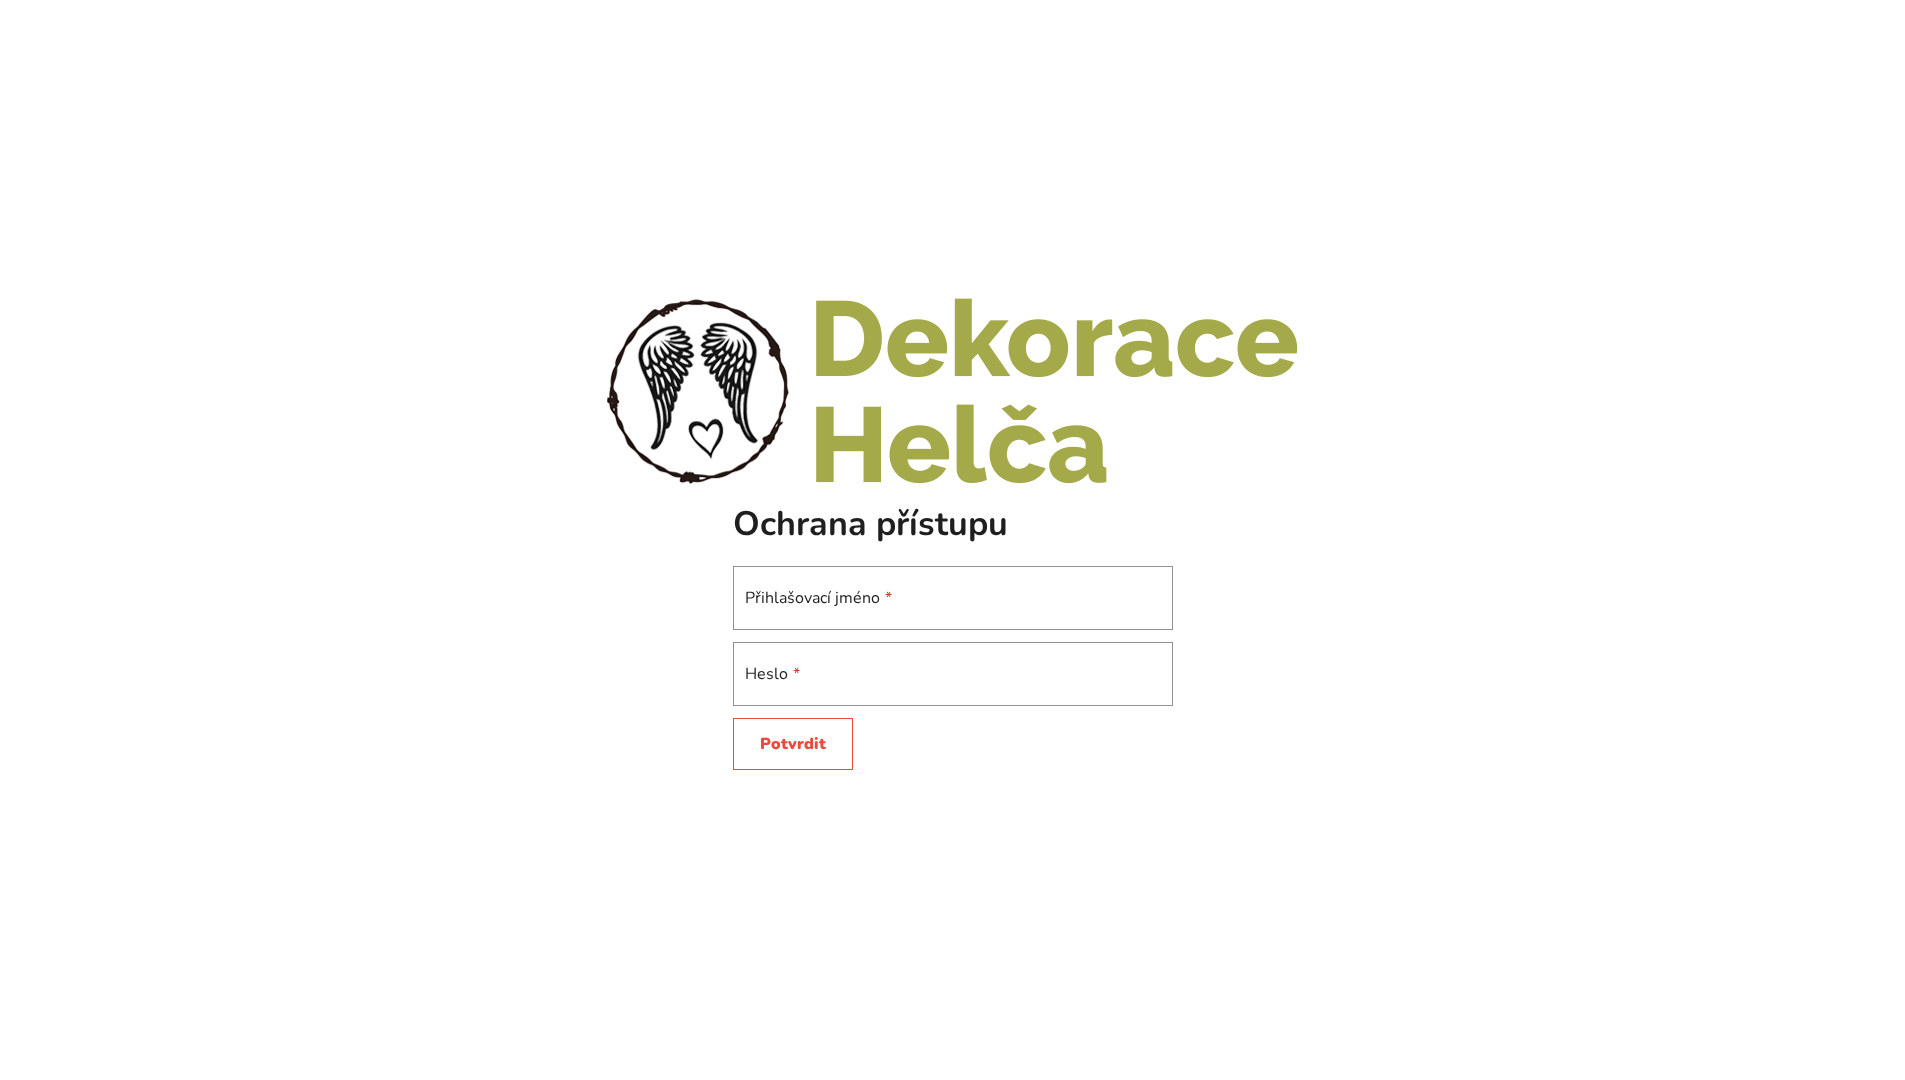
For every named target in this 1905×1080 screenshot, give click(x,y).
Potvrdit (793, 744)
